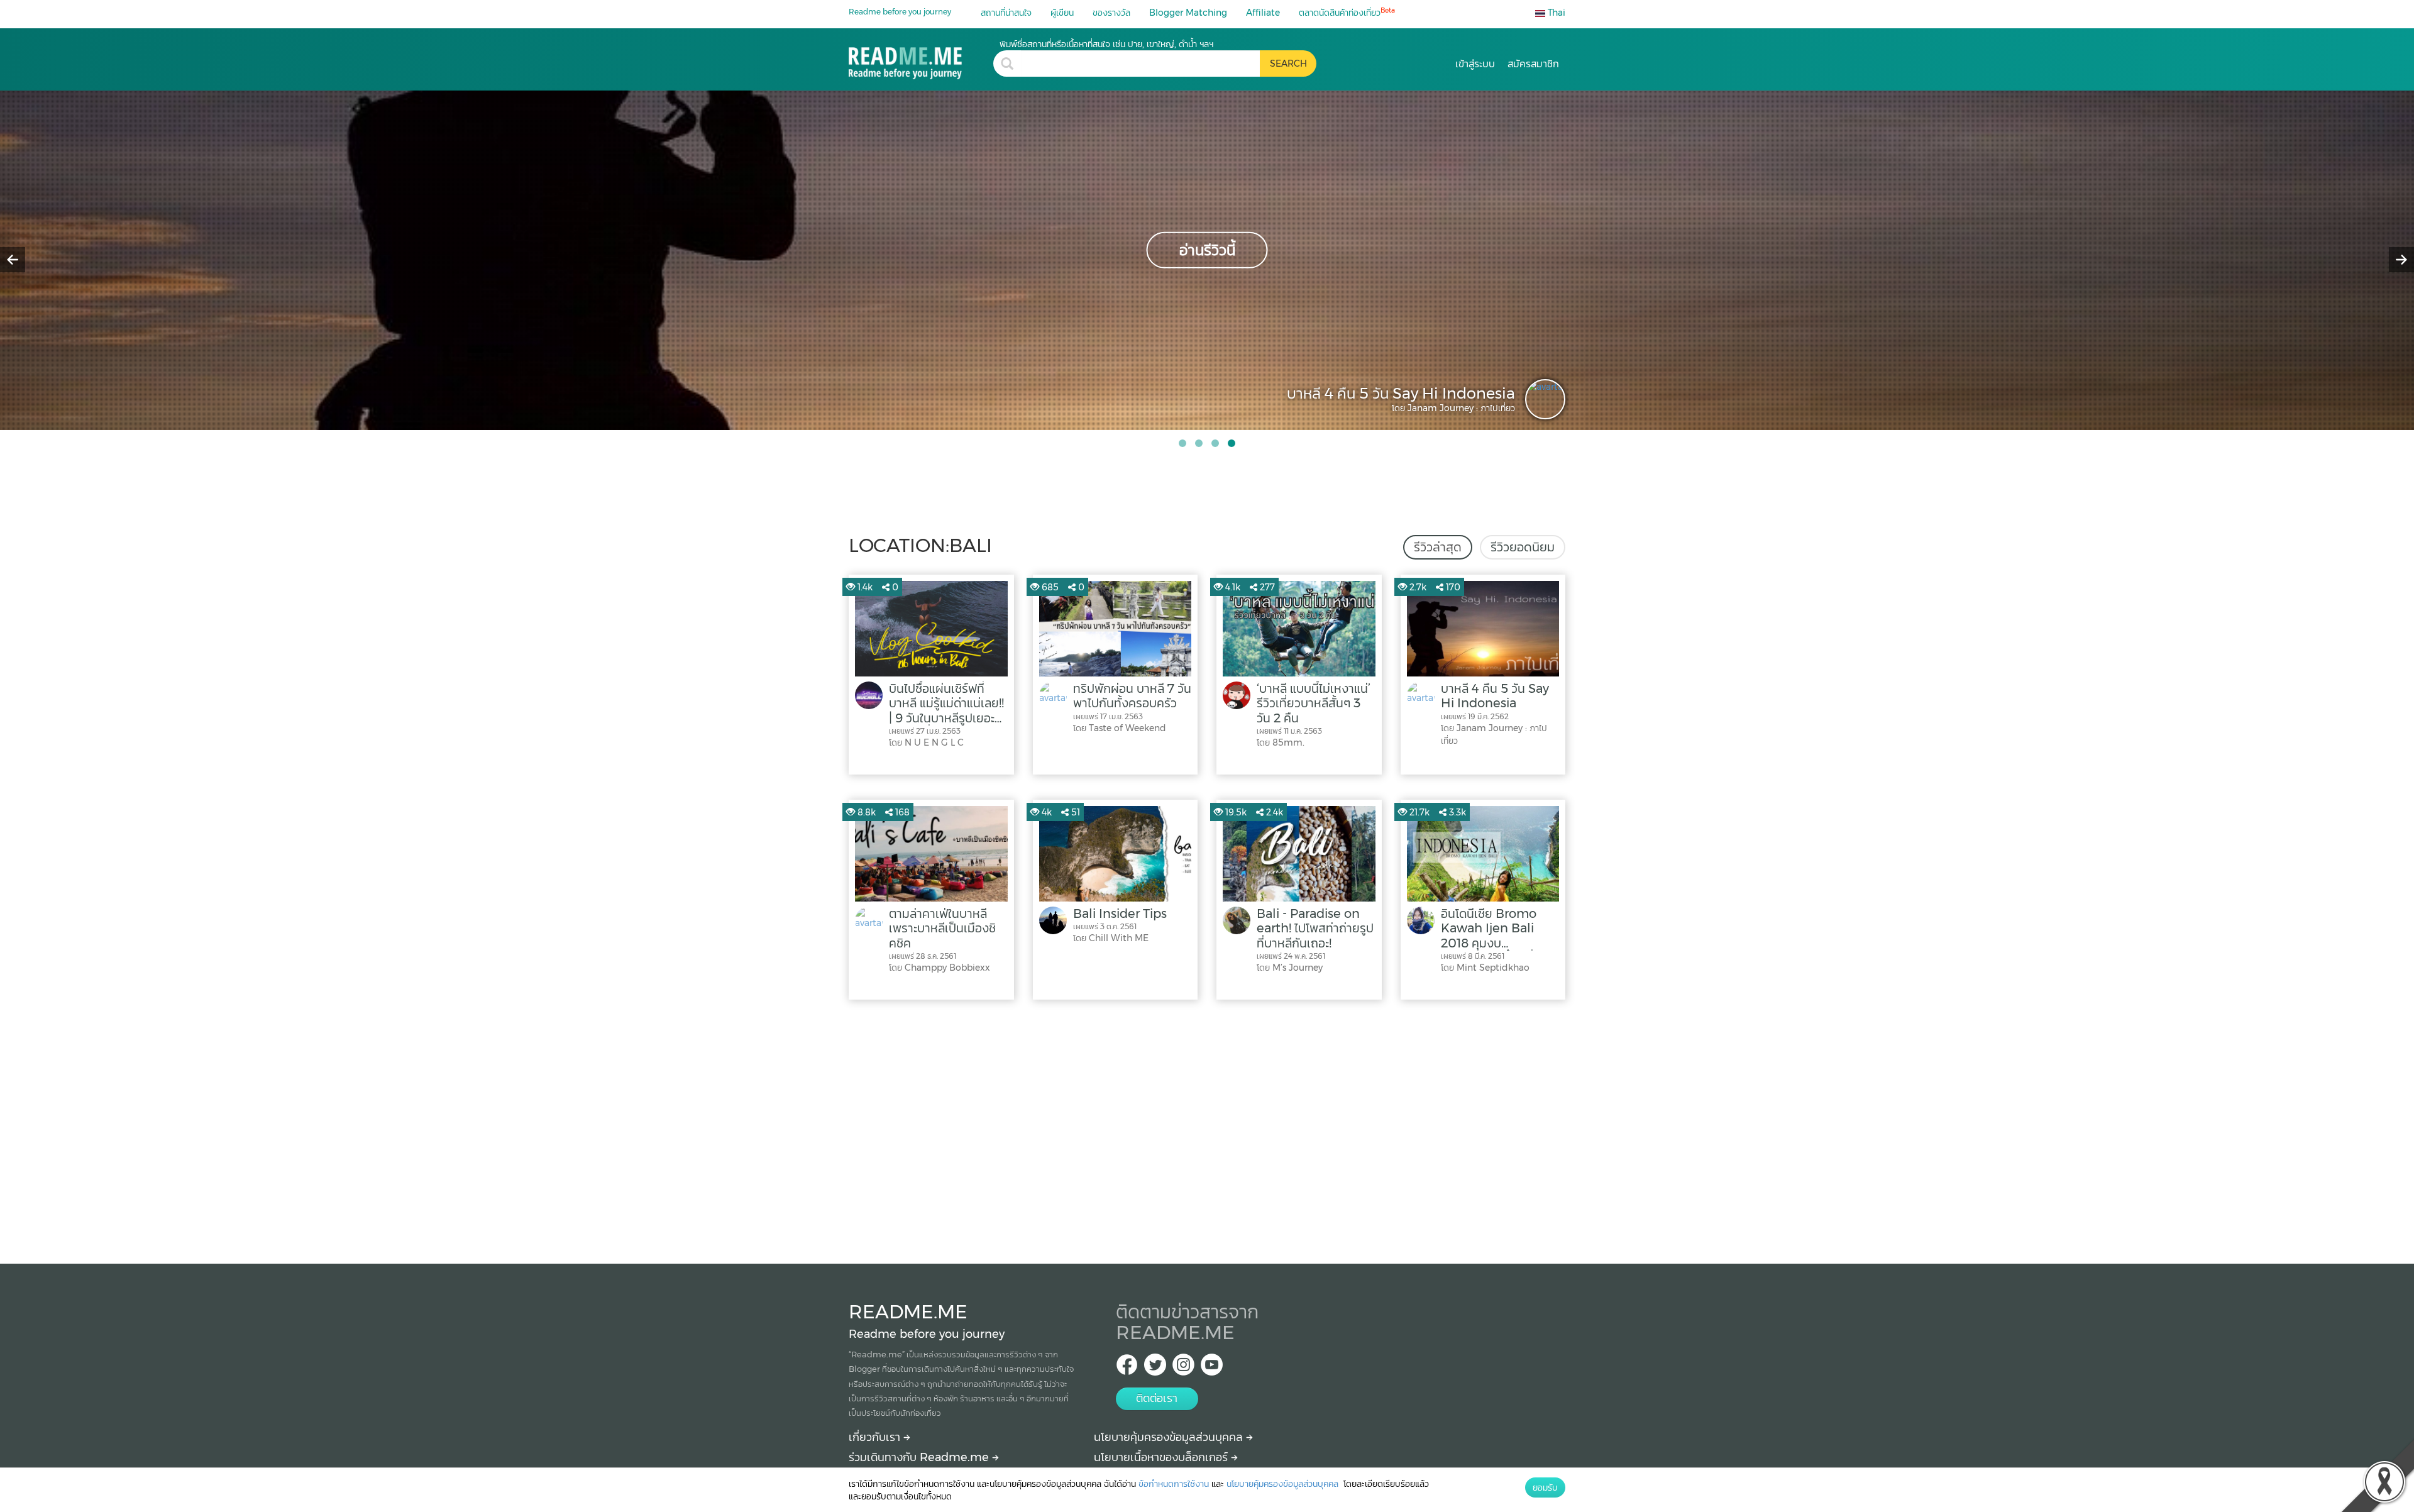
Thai (1555, 13)
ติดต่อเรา (1157, 1398)
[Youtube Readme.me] (1212, 1368)
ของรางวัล (1111, 13)
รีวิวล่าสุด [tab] (1438, 547)
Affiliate (1263, 13)
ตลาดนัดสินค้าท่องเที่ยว (1347, 12)
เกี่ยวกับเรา (876, 1437)
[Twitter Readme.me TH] (1155, 1368)
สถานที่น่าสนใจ (1006, 13)
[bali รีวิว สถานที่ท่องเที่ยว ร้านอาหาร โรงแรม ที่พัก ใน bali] (921, 59)
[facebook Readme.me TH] (1127, 1368)
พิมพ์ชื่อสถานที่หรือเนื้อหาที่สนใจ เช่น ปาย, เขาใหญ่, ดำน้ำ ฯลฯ (1106, 44)
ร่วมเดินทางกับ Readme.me (920, 1457)
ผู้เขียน (1062, 13)
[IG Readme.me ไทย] (1183, 1368)
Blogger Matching (1188, 13)
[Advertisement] (1207, 1128)
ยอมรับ (1545, 1487)
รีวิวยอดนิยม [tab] (1523, 547)
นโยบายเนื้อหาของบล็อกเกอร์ (1162, 1457)
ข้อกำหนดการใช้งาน (1174, 1484)
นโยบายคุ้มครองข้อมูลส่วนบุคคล (1170, 1437)
